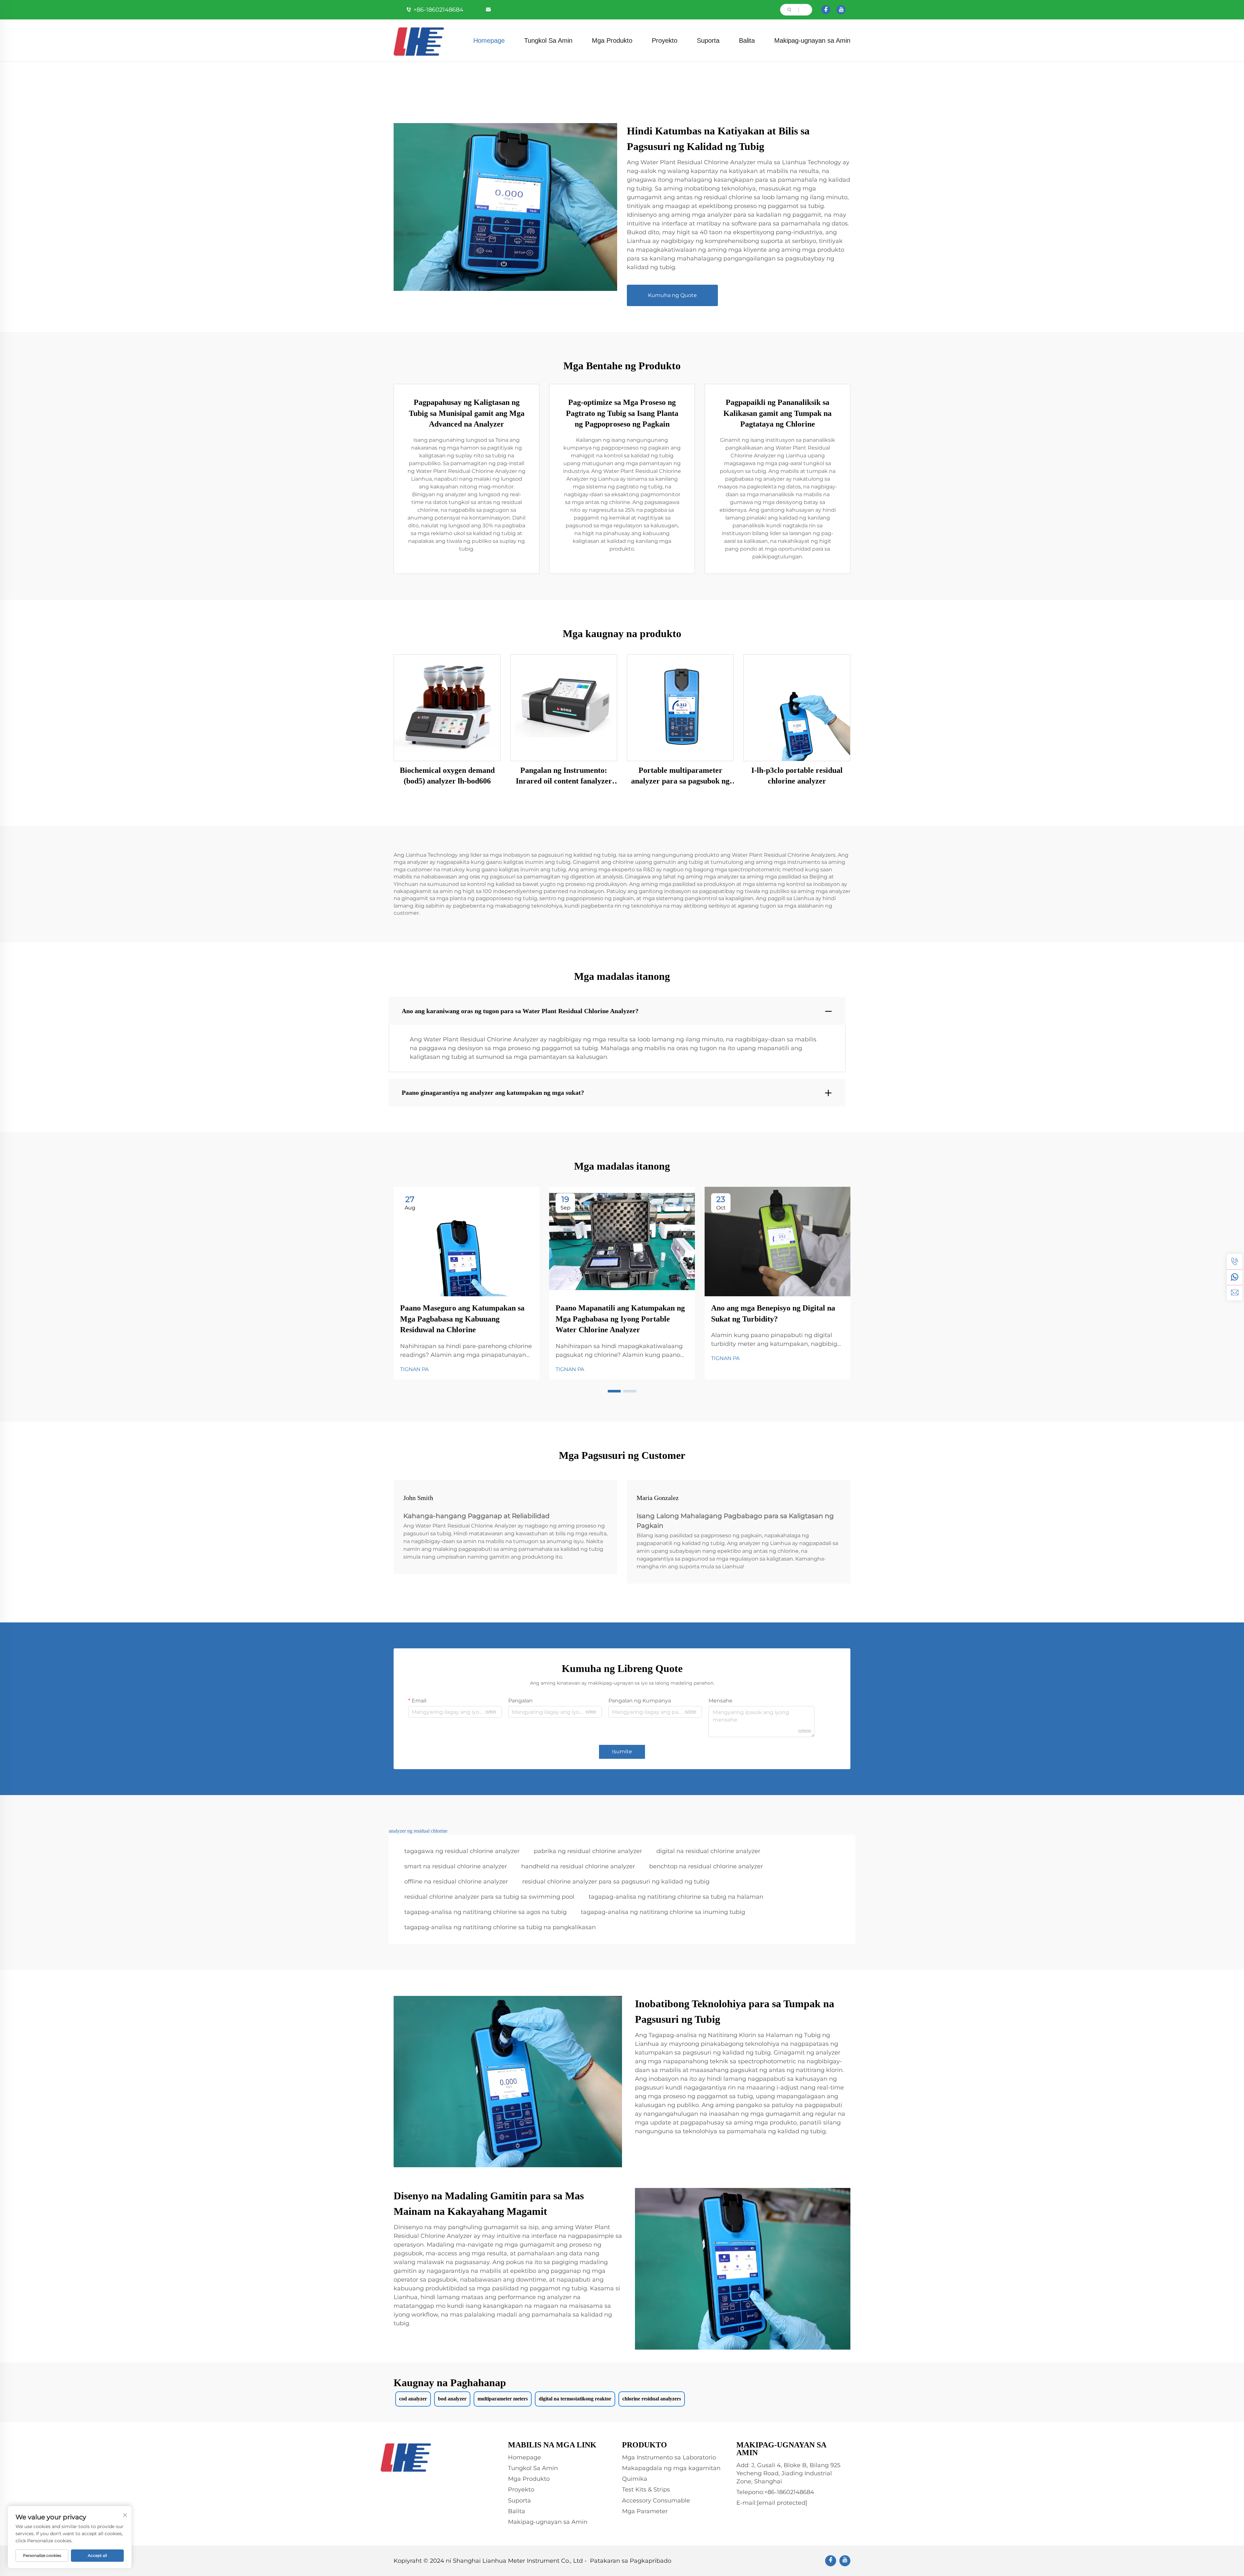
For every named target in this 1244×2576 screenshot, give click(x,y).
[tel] (1235, 1262)
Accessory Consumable (656, 2501)
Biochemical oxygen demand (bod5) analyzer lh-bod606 (447, 776)
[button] (614, 1391)
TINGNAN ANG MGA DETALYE (447, 708)
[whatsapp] (1235, 1277)
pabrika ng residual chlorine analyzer (588, 1851)
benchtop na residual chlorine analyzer (706, 1866)
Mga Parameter (645, 2511)
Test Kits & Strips (646, 2490)
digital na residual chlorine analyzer (708, 1851)
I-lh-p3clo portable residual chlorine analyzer (797, 776)
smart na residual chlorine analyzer (456, 1866)
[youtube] (841, 10)
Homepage (489, 40)
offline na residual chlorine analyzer (456, 1882)
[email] (1235, 1293)
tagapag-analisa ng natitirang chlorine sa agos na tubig (485, 1912)
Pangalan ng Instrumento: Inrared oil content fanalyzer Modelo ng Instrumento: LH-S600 (564, 776)
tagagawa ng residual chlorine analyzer (462, 1851)
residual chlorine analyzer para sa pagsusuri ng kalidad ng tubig (616, 1882)
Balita (747, 40)
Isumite (622, 1752)
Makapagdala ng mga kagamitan (671, 2468)
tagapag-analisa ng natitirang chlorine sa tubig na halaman (676, 1897)
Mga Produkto (612, 40)
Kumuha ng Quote (672, 295)
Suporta (708, 40)
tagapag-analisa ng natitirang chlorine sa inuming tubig (663, 1912)
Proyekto (665, 40)
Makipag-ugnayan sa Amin (812, 40)
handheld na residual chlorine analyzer (578, 1866)
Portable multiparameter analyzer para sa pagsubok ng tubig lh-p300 (680, 776)
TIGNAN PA (414, 1369)
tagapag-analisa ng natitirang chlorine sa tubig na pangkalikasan (500, 1927)
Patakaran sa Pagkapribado (631, 2561)
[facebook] (826, 10)
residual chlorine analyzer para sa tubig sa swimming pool (489, 1897)
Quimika (635, 2479)
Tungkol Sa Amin (548, 40)
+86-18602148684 (438, 10)
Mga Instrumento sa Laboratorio (669, 2457)
